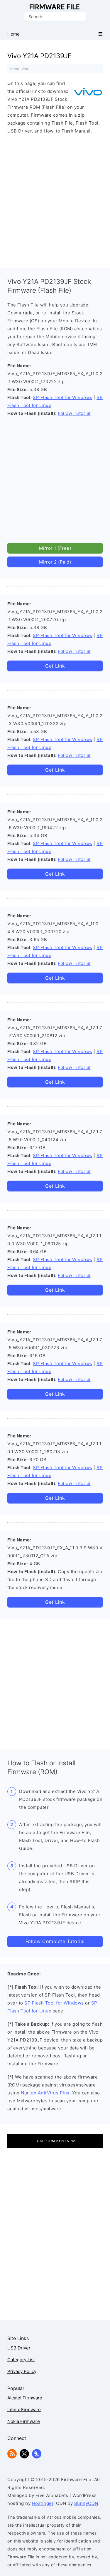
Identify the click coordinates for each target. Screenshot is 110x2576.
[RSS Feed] (12, 2457)
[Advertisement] (55, 200)
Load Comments (53, 2141)
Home (15, 69)
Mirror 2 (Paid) (55, 562)
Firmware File (55, 7)
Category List (21, 2360)
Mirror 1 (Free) (55, 548)
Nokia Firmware (24, 2421)
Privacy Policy (22, 2371)
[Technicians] (37, 2457)
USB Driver (19, 2348)
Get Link (55, 666)
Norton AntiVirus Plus (45, 2093)
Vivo (25, 69)
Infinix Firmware (24, 2410)
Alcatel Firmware (25, 2398)
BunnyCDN (86, 2503)
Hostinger (43, 2503)
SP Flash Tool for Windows (63, 397)
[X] (24, 2457)
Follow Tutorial (74, 413)
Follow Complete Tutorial (55, 1941)
